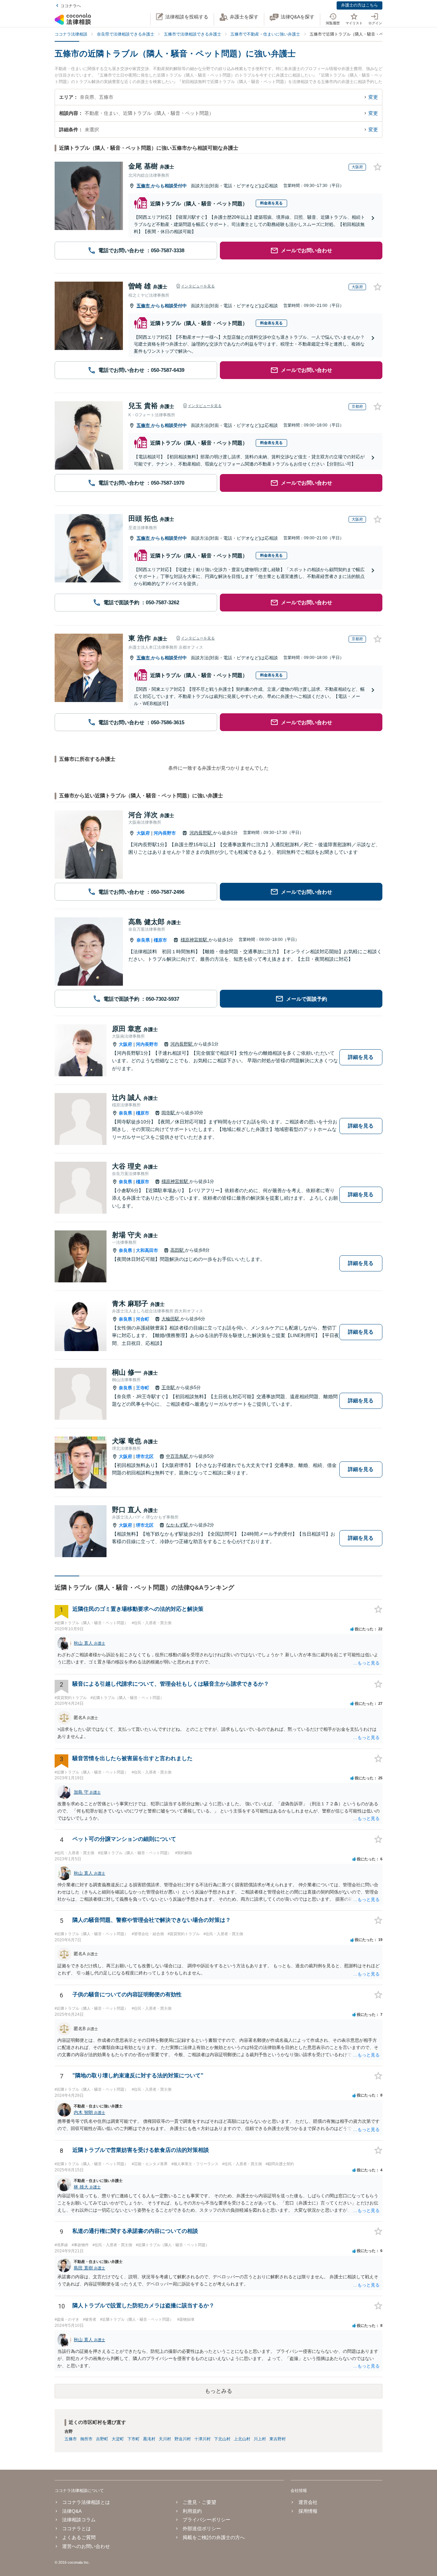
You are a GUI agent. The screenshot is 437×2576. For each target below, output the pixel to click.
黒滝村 (149, 2439)
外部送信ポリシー (202, 2528)
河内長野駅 (201, 833)
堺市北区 (145, 1456)
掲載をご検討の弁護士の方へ (214, 2537)
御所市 (86, 2439)
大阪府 (143, 833)
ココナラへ (71, 6)
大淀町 (118, 2439)
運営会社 (308, 2502)
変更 (373, 97)
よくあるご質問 (79, 2537)
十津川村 (202, 2439)
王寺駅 (169, 1387)
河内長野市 (165, 833)
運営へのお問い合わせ (86, 2546)
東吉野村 (278, 2439)
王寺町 (143, 1388)
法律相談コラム (79, 2520)
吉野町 (102, 2439)
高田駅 (178, 1250)
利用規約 (192, 2511)
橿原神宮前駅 (195, 940)
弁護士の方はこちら (360, 5)
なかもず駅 (178, 1525)
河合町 (143, 1319)
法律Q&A (72, 2511)
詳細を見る (361, 1057)
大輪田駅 (171, 1319)
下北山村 (222, 2439)
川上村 (260, 2439)
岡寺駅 (169, 1113)
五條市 (144, 186)
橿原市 (160, 940)
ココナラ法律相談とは (86, 2502)
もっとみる (218, 2391)
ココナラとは (76, 2528)
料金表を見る (271, 203)
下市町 (133, 2439)
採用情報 (308, 2511)
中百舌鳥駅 (178, 1456)
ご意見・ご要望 (199, 2502)
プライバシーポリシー (207, 2520)
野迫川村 (183, 2439)
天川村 (165, 2439)
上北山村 (242, 2439)
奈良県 (143, 940)
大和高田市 (147, 1250)
